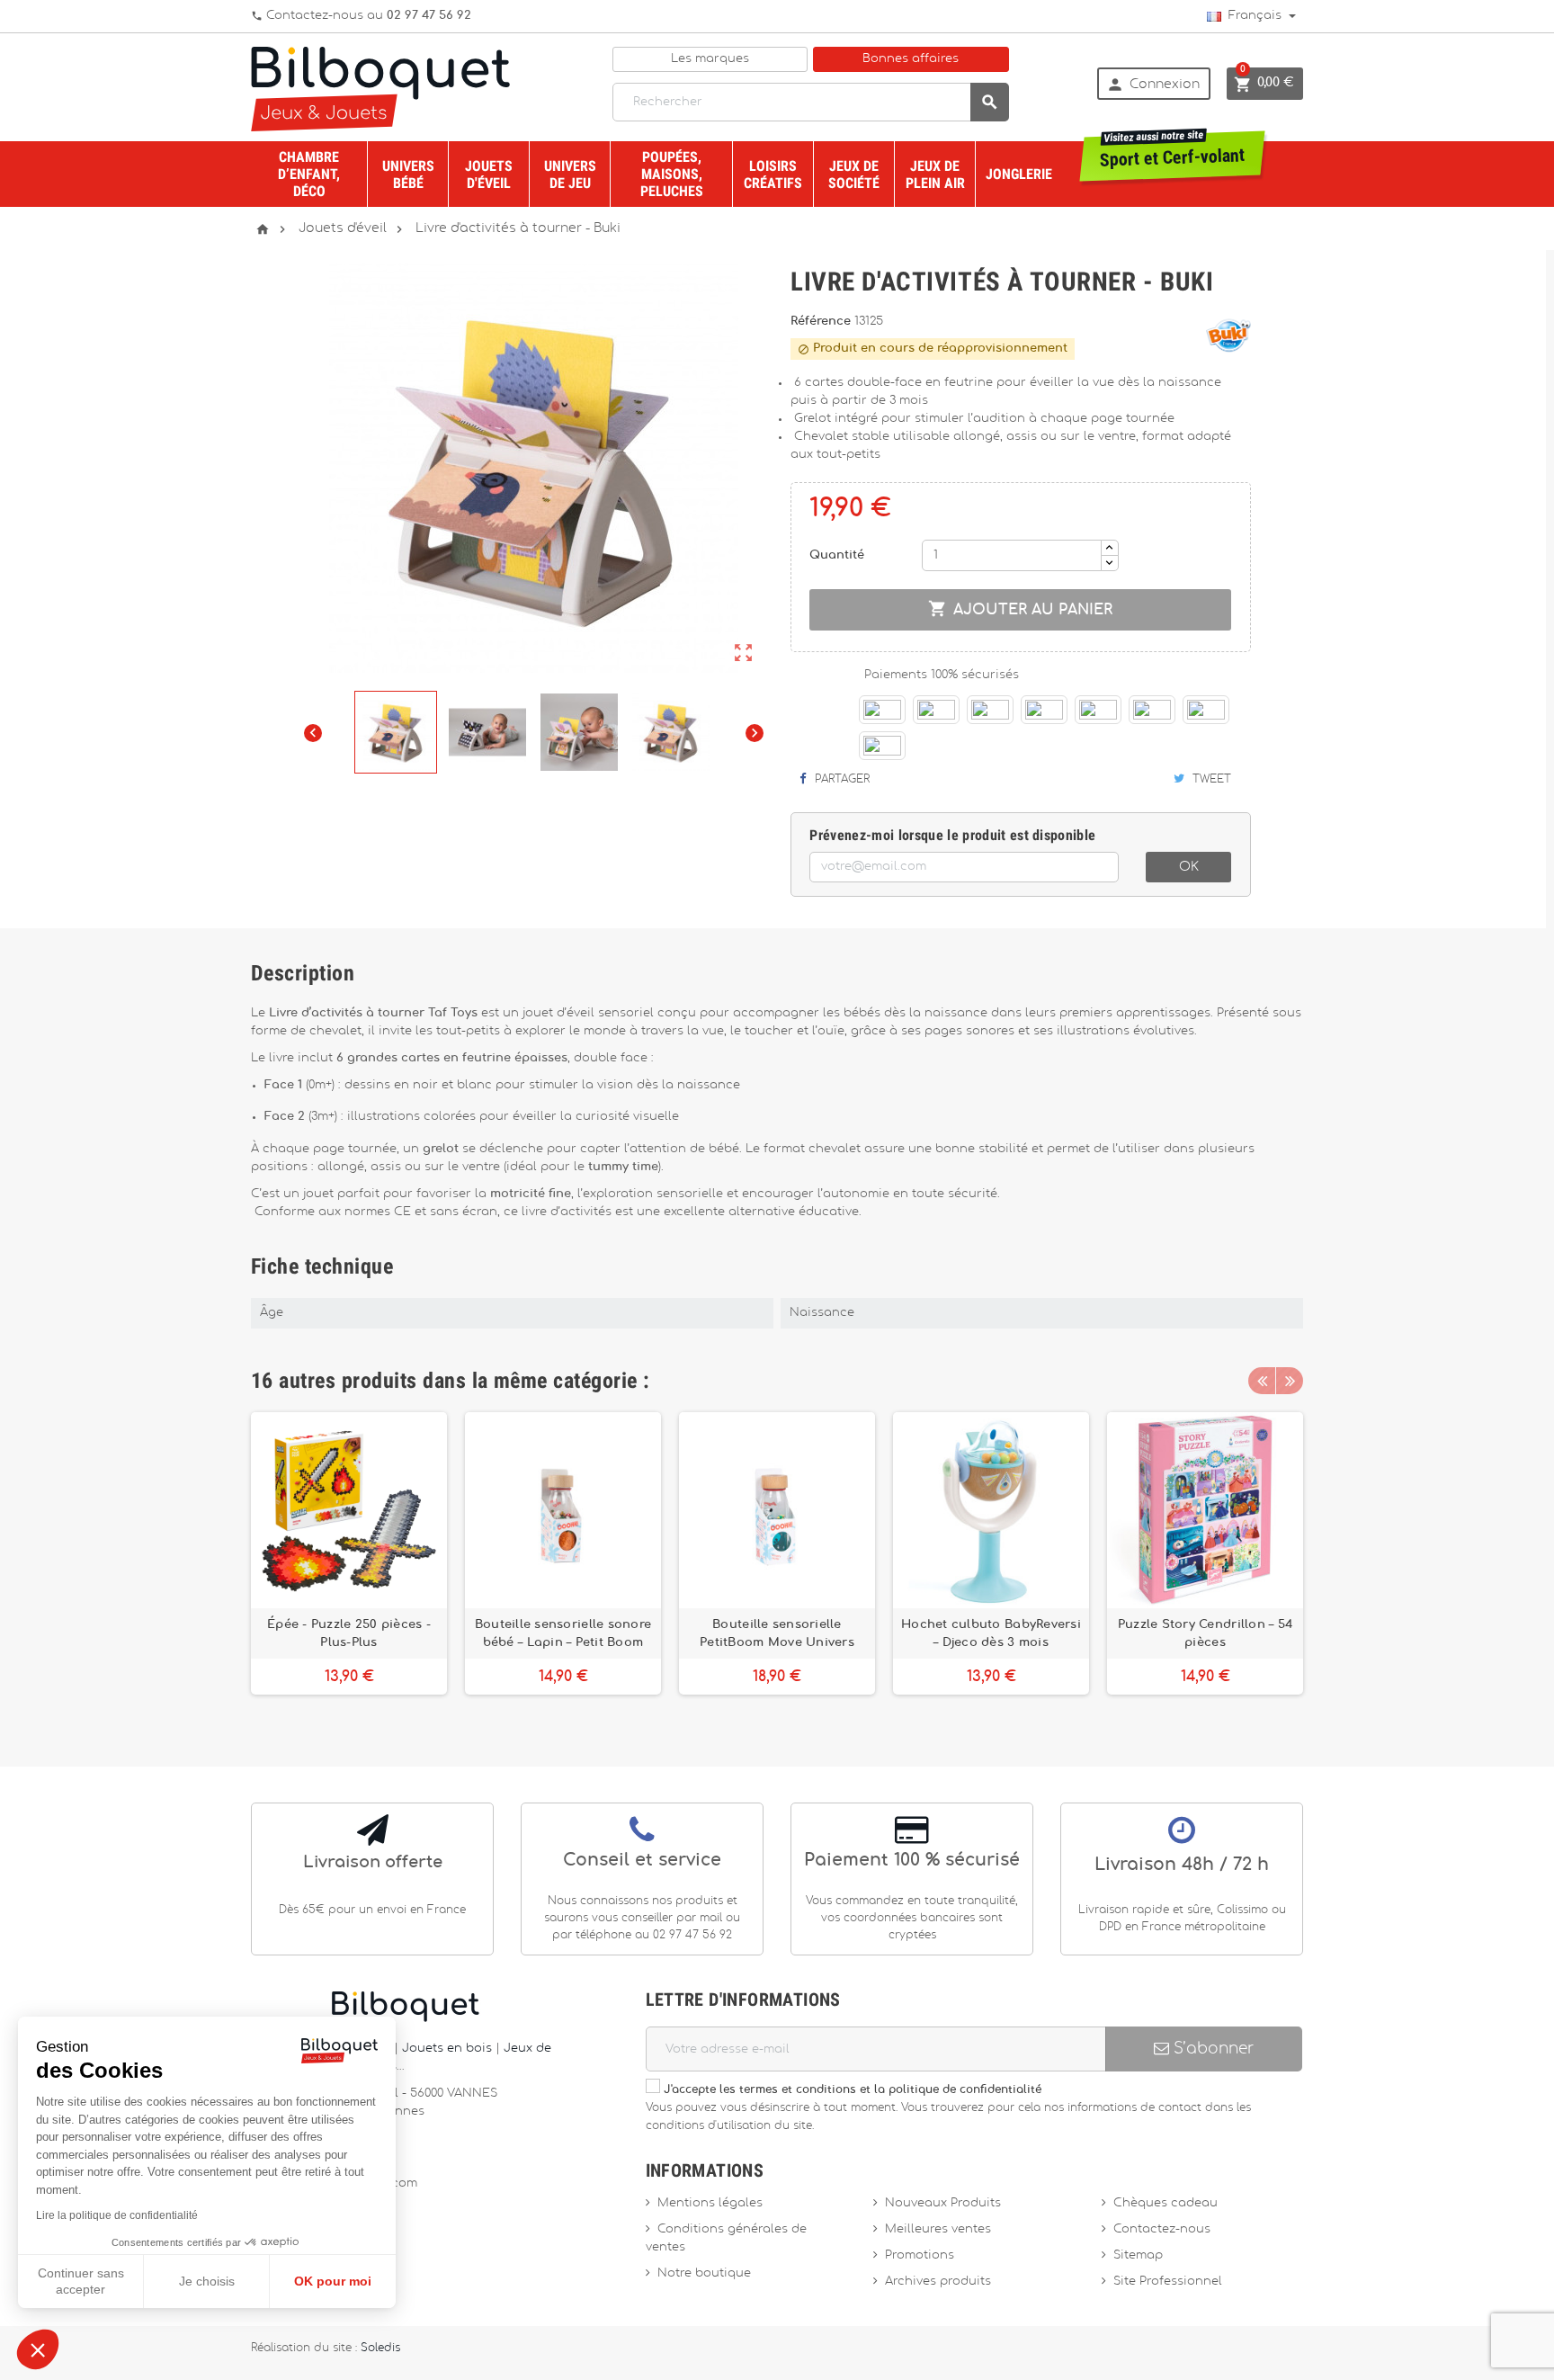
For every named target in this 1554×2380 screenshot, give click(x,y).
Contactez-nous (1162, 2229)
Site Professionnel (1168, 2282)
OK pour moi (333, 2281)
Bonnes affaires (911, 59)
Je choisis (207, 2281)
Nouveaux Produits (943, 2203)
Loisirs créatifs (773, 174)
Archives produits (938, 2282)
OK (1189, 867)
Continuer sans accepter (81, 2281)
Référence (822, 322)
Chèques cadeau (1165, 2203)
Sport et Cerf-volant (1173, 151)
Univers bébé (408, 174)
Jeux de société (854, 174)
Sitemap (1138, 2255)
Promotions (920, 2255)
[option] (349, 1562)
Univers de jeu (570, 174)
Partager (840, 779)
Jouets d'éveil (489, 174)
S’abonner (1211, 2049)
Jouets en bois (449, 2049)
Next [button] (1290, 1381)
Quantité (837, 555)
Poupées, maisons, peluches (672, 174)
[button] (38, 2349)
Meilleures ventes (938, 2229)
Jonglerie (1019, 174)
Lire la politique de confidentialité (117, 2215)
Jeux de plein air (935, 174)
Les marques (710, 59)
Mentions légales (710, 2203)
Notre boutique (704, 2273)
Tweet (1210, 779)
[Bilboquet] (380, 88)
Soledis (380, 2348)
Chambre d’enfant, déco (309, 174)
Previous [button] (1262, 1381)
